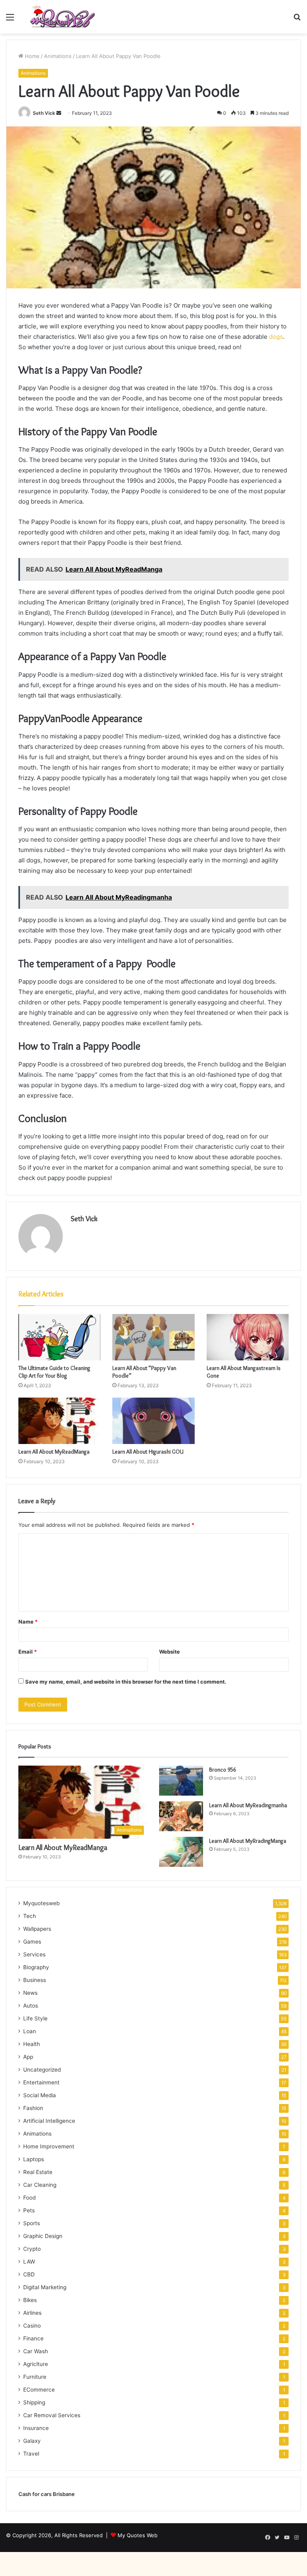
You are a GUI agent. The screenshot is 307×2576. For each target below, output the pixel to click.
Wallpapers (37, 1929)
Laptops (34, 2159)
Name (28, 1622)
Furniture (35, 2377)
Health (32, 2044)
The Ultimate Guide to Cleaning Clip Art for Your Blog (54, 1372)
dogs (276, 337)
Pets (29, 2210)
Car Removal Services (52, 2415)
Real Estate (38, 2172)
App (28, 2057)
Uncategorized (42, 2070)
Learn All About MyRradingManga (248, 1841)
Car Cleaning (40, 2185)
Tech (30, 1916)
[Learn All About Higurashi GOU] (153, 1421)
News (30, 1993)
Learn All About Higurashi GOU (148, 1452)
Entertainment (41, 2082)
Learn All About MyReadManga (54, 1452)
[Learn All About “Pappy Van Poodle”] (153, 1337)
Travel (31, 2454)
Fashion (33, 2108)
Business (35, 1980)
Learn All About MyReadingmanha (248, 1805)
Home (31, 56)
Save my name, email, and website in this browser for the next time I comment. (126, 1682)
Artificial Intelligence (49, 2121)
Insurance (36, 2428)
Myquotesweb (41, 1903)
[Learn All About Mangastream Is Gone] (248, 1337)
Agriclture (36, 2364)
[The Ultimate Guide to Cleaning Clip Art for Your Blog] (59, 1337)
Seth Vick (44, 113)
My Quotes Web (138, 2535)
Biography (36, 1967)
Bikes (30, 2300)
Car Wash (36, 2351)
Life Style (35, 2018)
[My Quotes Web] (62, 17)
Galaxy (32, 2441)
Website (169, 1652)
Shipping (34, 2402)
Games (32, 1942)
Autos (31, 2006)
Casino (32, 2326)
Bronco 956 (222, 1770)
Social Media (40, 2095)
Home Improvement (49, 2146)
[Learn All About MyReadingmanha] (181, 1816)
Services (34, 1954)
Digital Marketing (45, 2287)
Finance (33, 2338)
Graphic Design (43, 2236)
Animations (58, 56)
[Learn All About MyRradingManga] (181, 1852)
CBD (29, 2274)
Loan (30, 2031)
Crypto (32, 2249)
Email (28, 1652)
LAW (29, 2262)
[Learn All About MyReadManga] (59, 1421)
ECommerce (39, 2390)
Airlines (32, 2313)
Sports (32, 2223)
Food (29, 2198)
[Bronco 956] (181, 1781)
